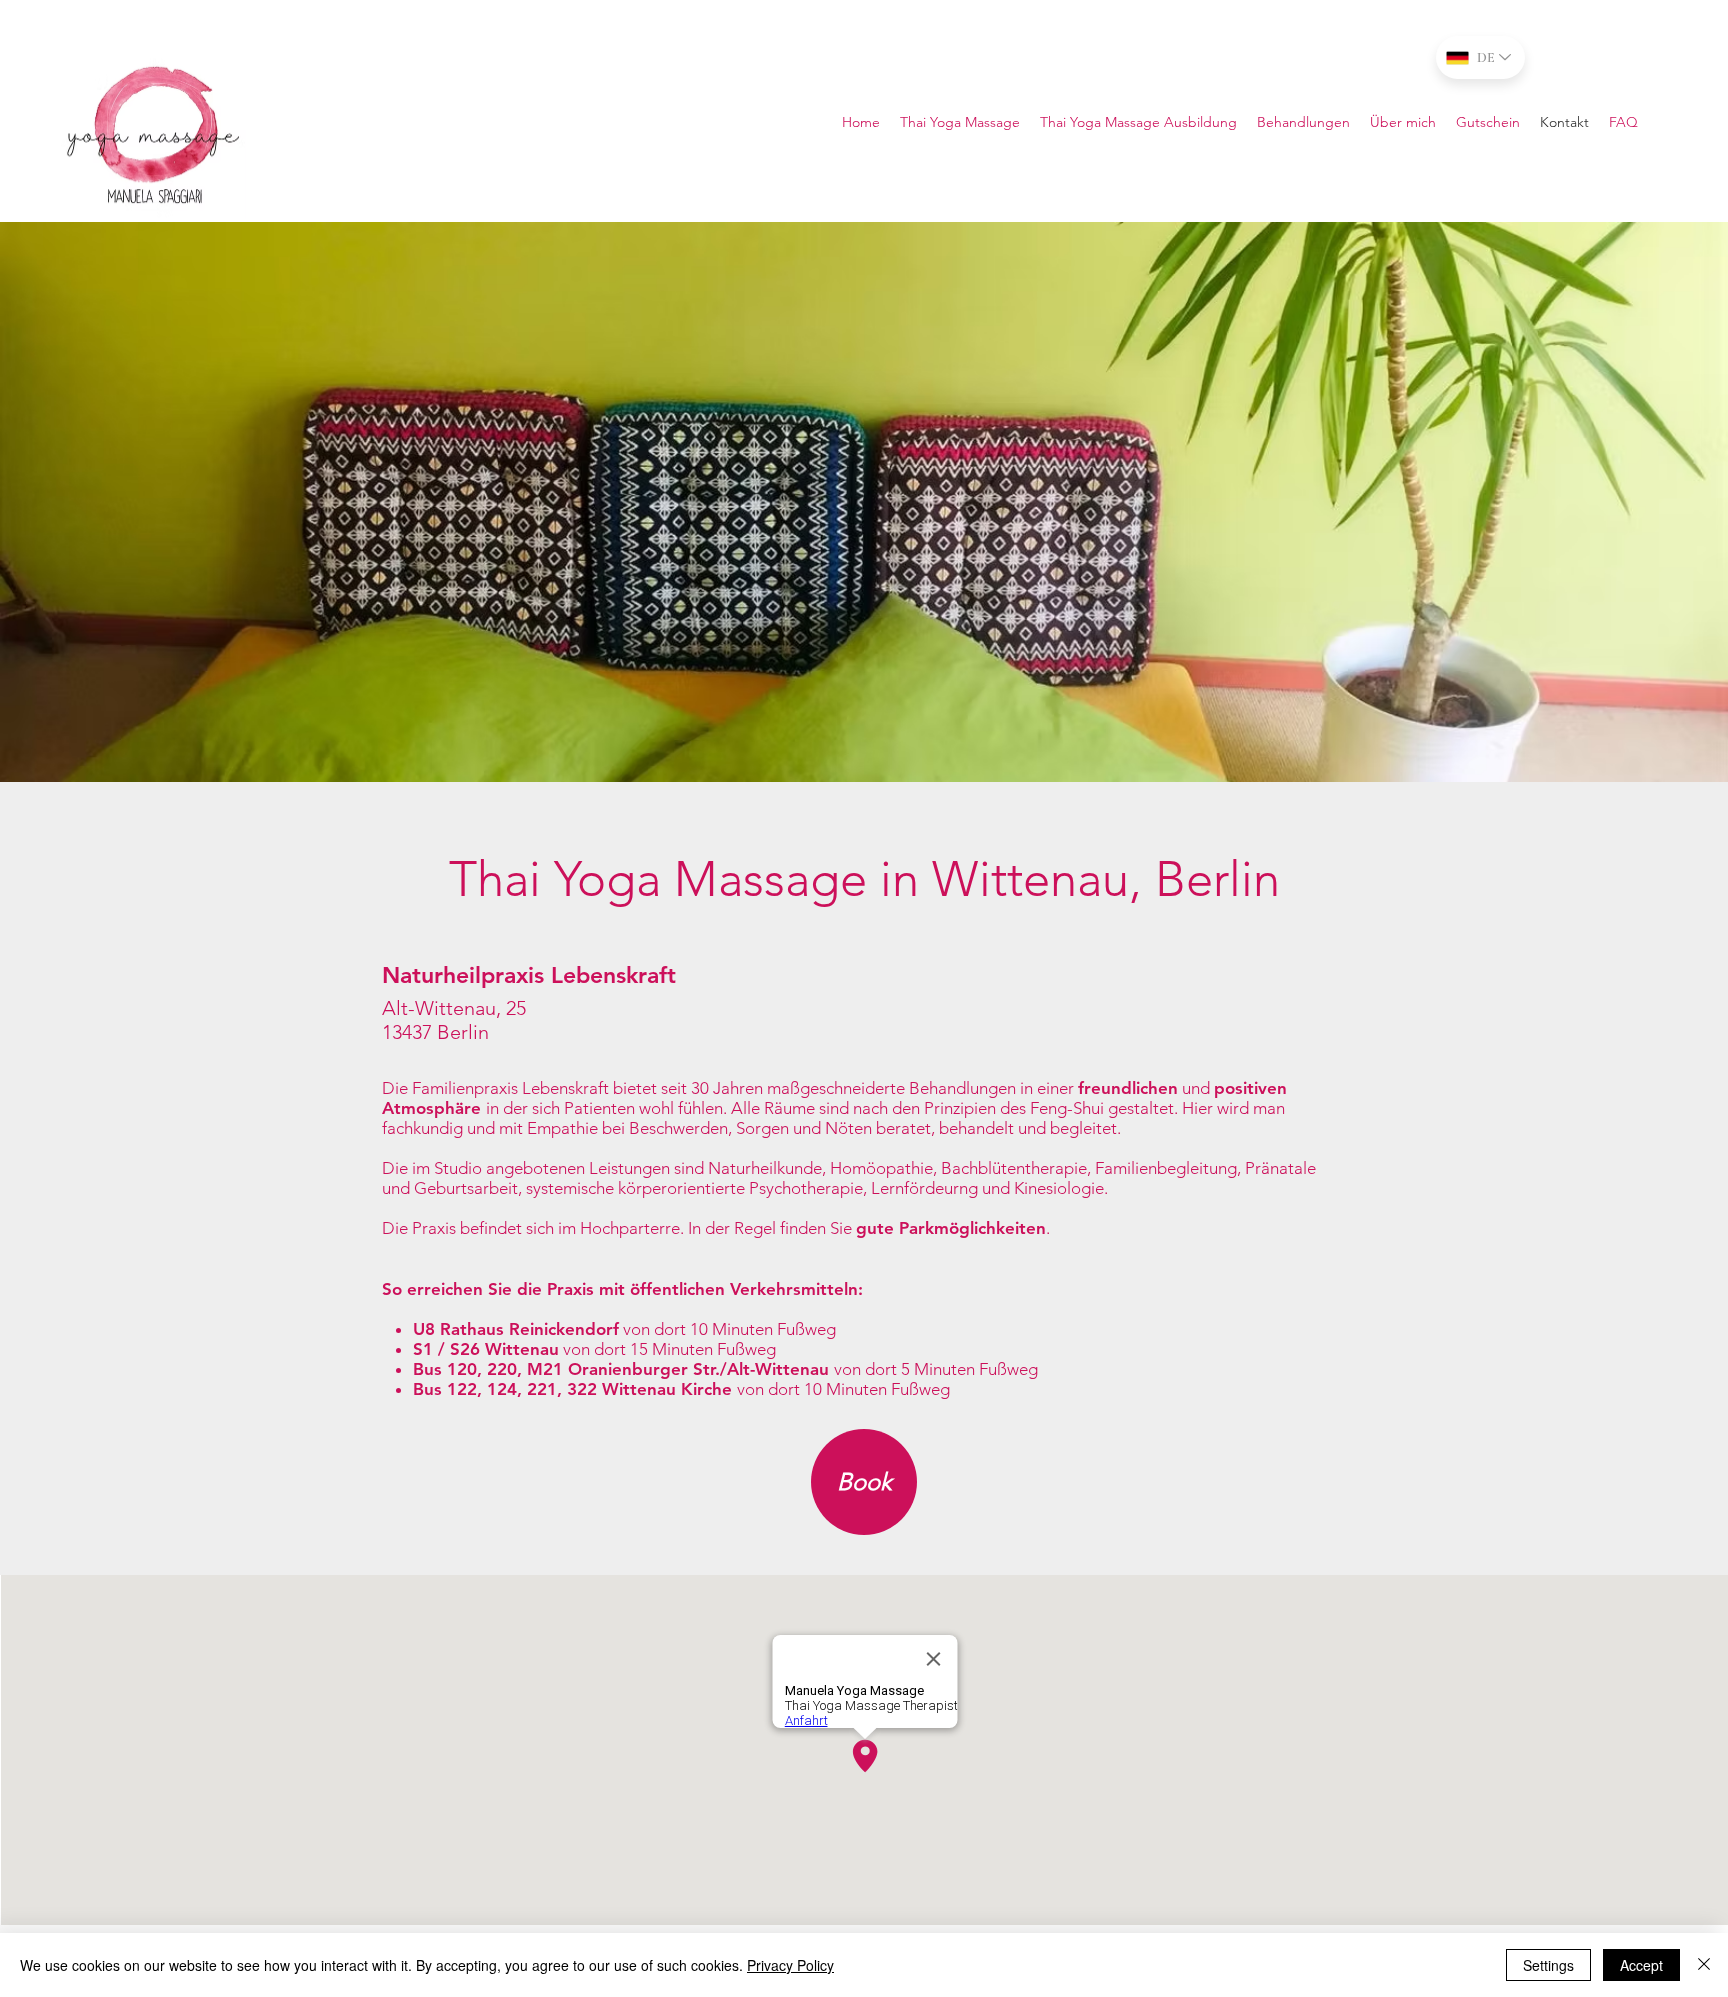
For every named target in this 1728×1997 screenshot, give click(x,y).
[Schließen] (1704, 1965)
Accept (1641, 1965)
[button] (1623, 122)
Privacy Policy (790, 1965)
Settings (1548, 1965)
